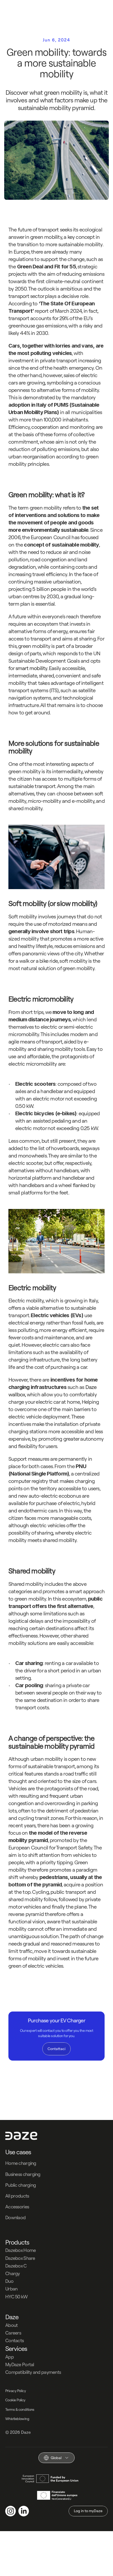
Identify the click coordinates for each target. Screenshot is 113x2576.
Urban (11, 2289)
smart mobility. (32, 668)
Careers (13, 2333)
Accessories (17, 2207)
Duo (9, 2281)
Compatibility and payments (33, 2372)
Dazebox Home (20, 2250)
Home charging (21, 2163)
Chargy (13, 2273)
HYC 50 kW (17, 2297)
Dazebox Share (20, 2258)
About (11, 2325)
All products (17, 2196)
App (9, 2357)
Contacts (14, 2340)
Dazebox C (16, 2266)
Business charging (23, 2174)
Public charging (20, 2185)
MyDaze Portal (20, 2364)
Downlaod (15, 2217)
